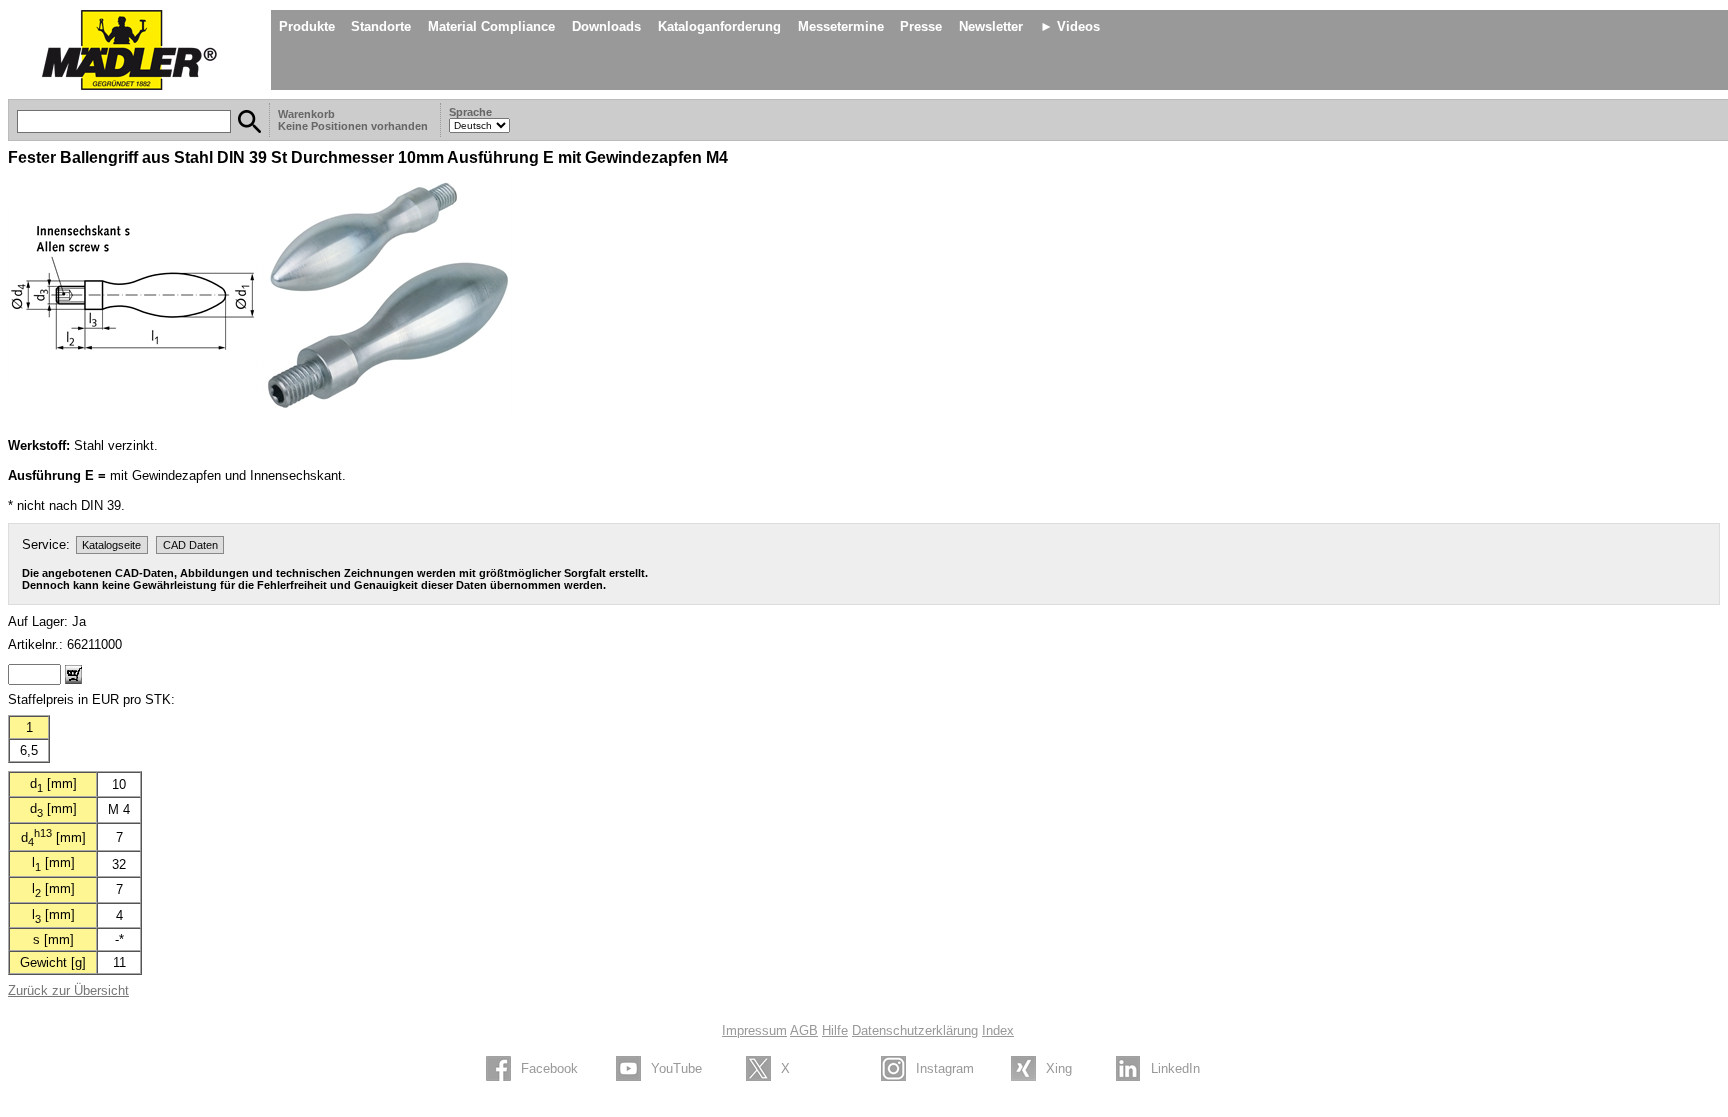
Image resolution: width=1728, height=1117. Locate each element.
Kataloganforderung (719, 26)
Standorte (381, 26)
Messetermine (841, 26)
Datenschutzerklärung (915, 1030)
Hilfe (835, 1030)
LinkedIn (1175, 1068)
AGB (804, 1030)
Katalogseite (111, 545)
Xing (1059, 1068)
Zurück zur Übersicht (68, 990)
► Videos (1070, 26)
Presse (921, 26)
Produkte (307, 26)
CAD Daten (190, 545)
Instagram (945, 1068)
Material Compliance (491, 26)
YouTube (676, 1068)
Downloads (606, 26)
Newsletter (991, 26)
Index (998, 1030)
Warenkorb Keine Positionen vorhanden (354, 120)
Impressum (754, 1030)
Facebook (549, 1068)
